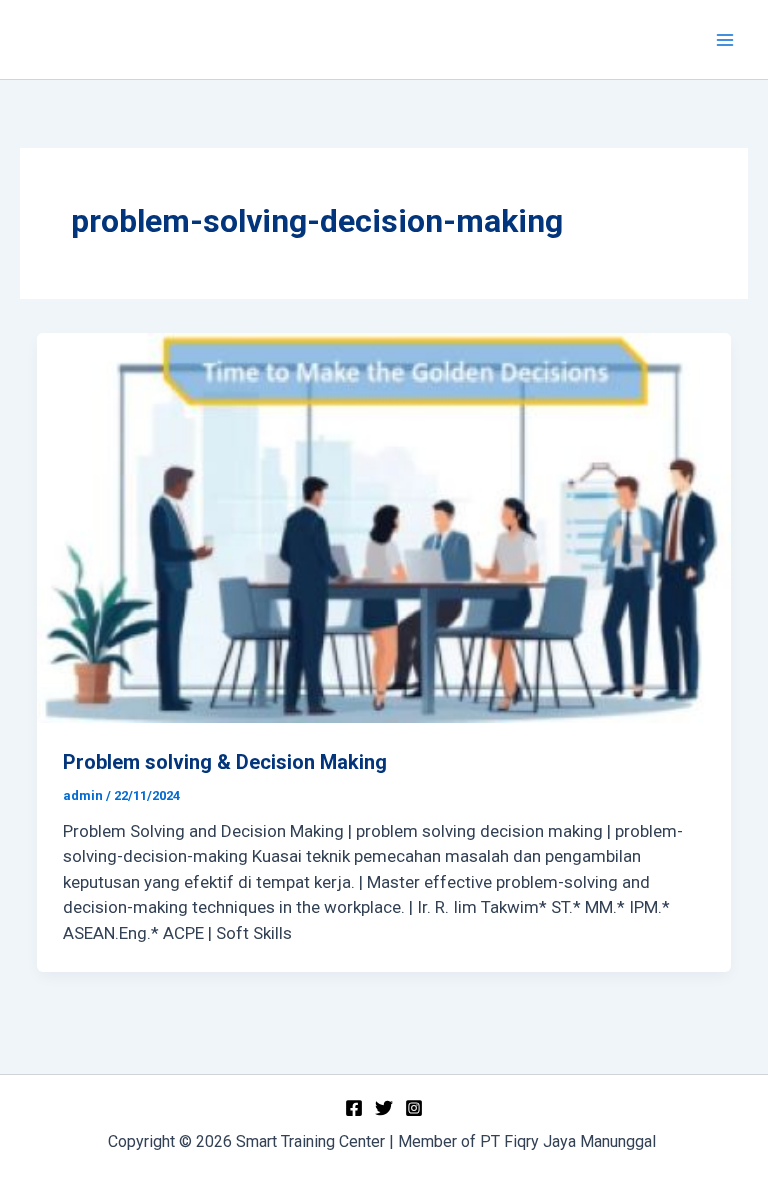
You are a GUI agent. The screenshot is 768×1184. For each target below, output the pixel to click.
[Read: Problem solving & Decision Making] (384, 528)
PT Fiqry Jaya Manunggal (570, 1141)
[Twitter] (384, 1108)
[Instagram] (414, 1108)
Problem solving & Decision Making (225, 762)
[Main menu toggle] (726, 40)
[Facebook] (354, 1108)
